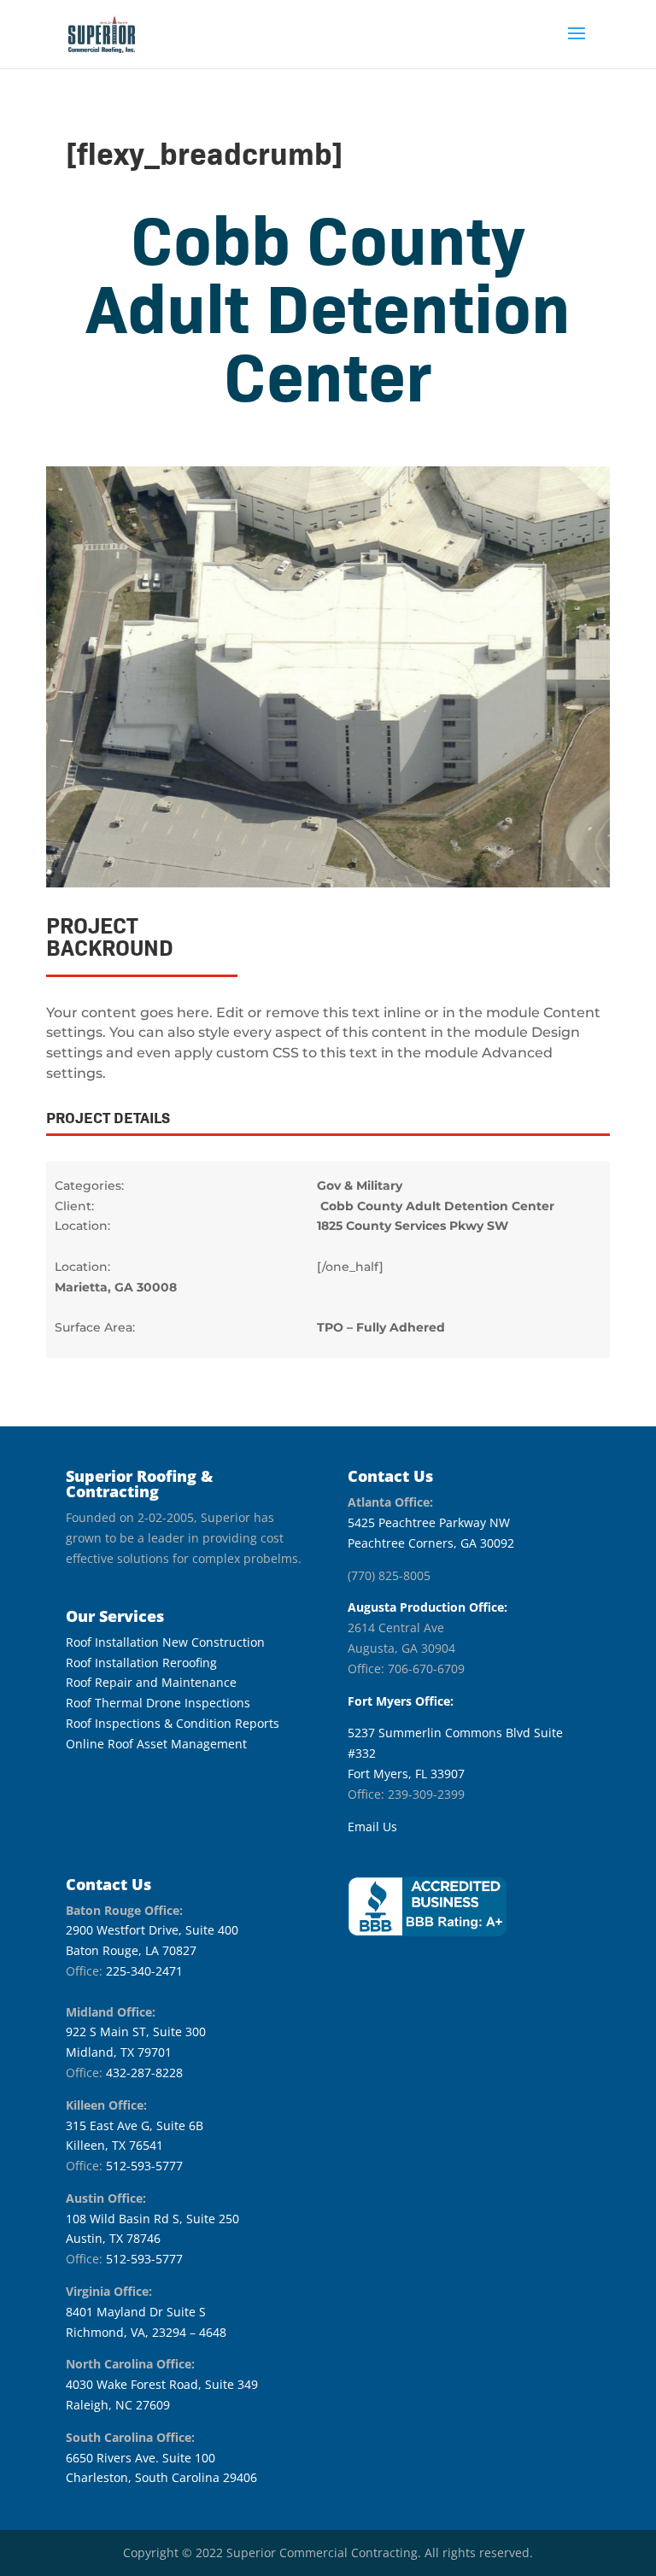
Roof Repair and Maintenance (151, 1682)
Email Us (372, 1827)
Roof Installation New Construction (165, 1642)
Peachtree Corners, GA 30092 (431, 1543)
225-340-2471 (144, 1971)
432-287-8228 (144, 2073)
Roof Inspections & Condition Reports (173, 1723)
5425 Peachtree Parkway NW (429, 1522)
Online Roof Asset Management (156, 1744)
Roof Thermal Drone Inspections (158, 1703)
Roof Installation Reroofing (141, 1663)
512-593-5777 (144, 2166)
